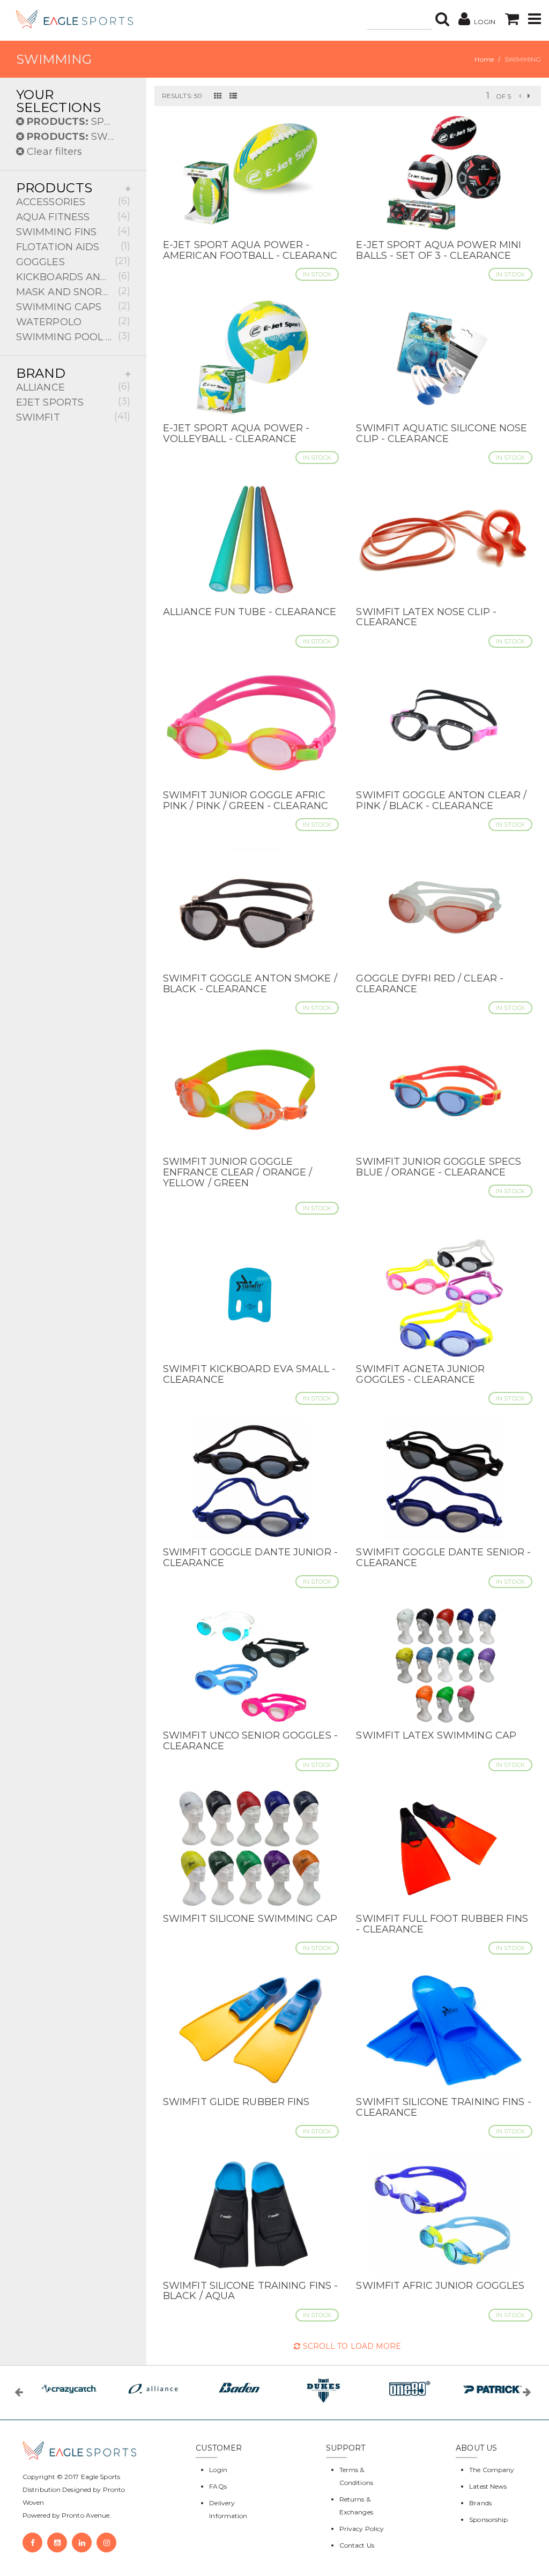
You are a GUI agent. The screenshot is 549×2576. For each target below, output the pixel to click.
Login (218, 2470)
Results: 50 (182, 96)
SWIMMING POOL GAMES (73, 336)
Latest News (488, 2486)
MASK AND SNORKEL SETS (73, 291)
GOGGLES (73, 261)
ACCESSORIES (73, 201)
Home (484, 59)
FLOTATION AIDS (73, 246)
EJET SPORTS (73, 402)
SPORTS (79, 122)
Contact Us (357, 2545)
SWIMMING (79, 137)
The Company (492, 2470)
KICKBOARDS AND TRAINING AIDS (73, 276)
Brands (480, 2503)
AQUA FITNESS (73, 216)
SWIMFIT (73, 417)
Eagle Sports (100, 2477)
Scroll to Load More (351, 2346)
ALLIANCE (73, 387)
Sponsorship (488, 2519)
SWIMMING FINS (73, 231)
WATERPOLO (73, 321)
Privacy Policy (362, 2529)
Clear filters (53, 152)
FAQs (218, 2486)
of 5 (503, 96)
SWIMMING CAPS (73, 306)
